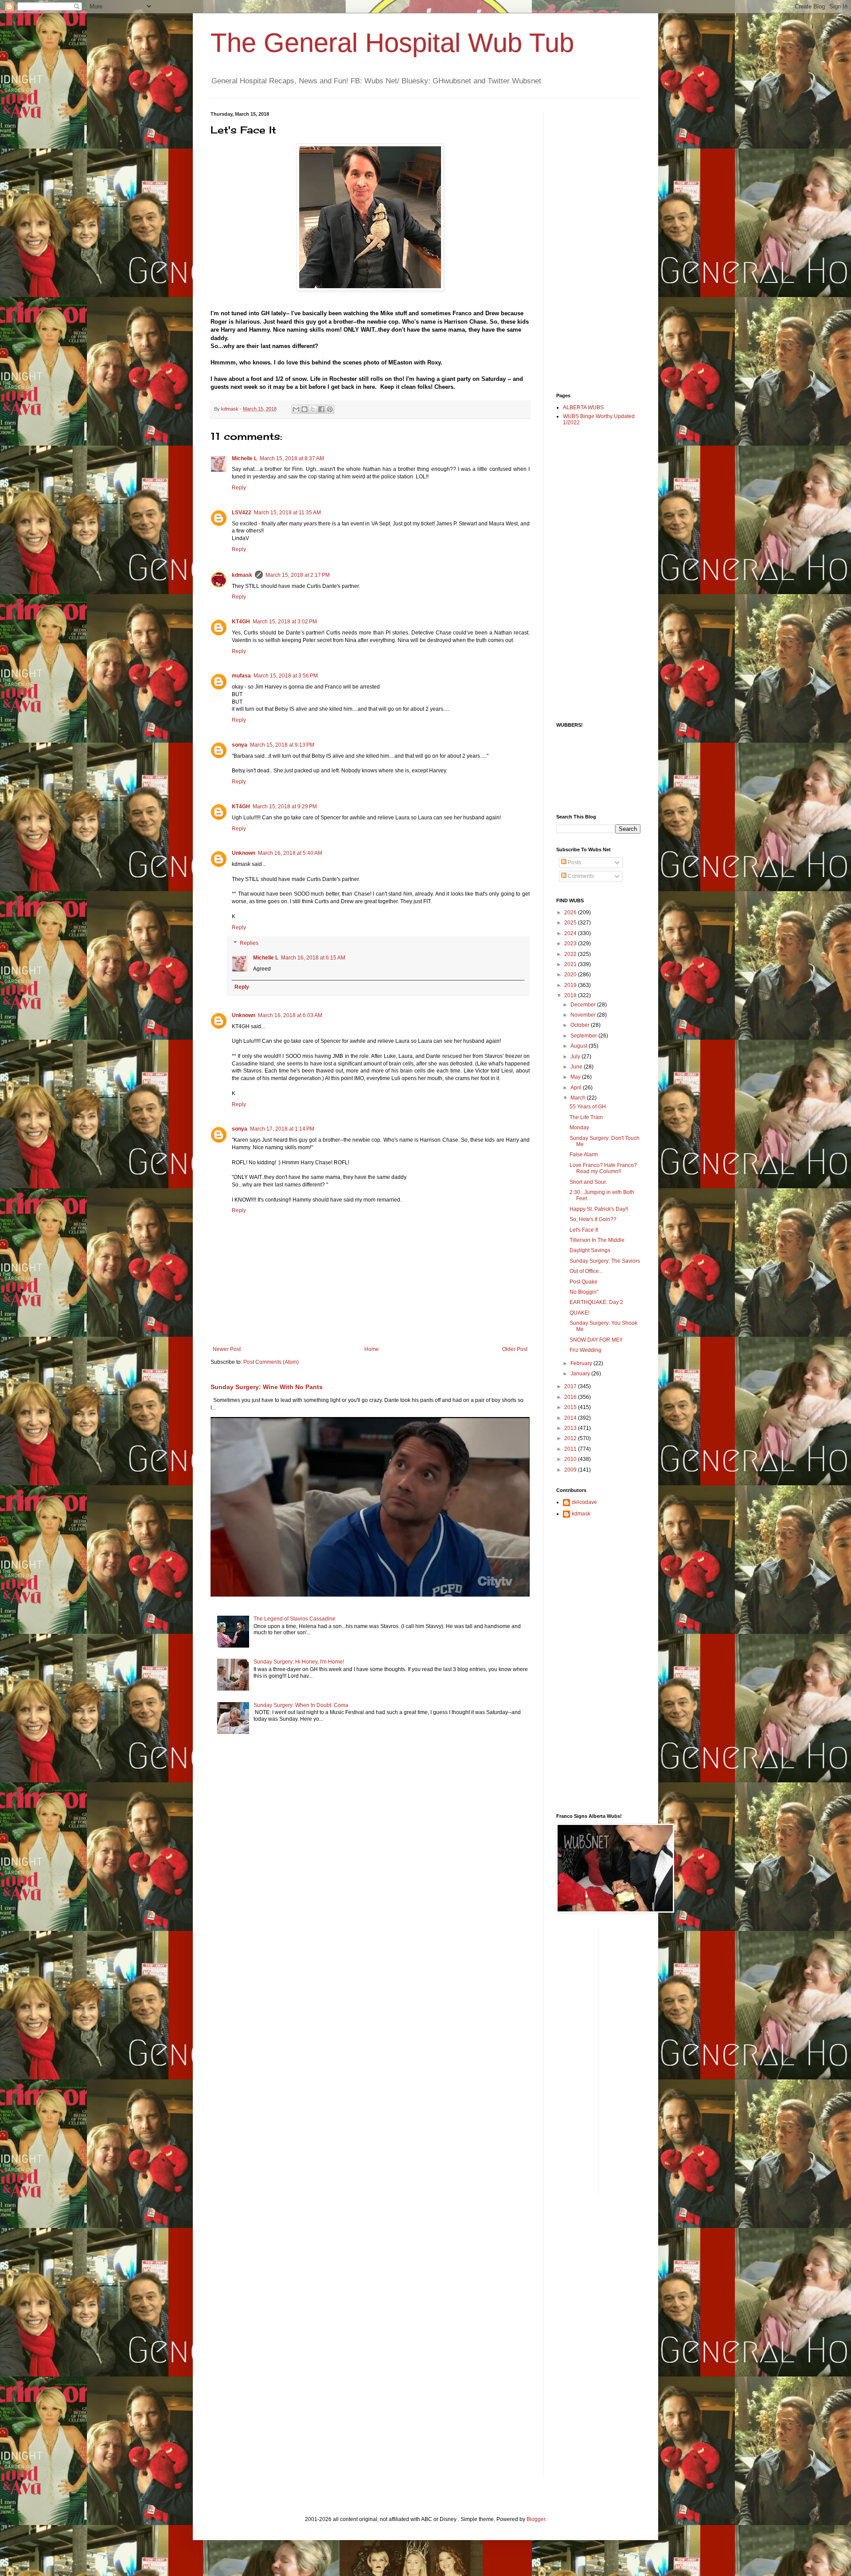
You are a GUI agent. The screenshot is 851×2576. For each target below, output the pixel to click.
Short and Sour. (588, 1182)
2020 (571, 975)
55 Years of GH (588, 1107)
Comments (580, 876)
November (584, 1015)
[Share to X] (313, 409)
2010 (571, 1459)
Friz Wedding (586, 1350)
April (577, 1088)
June (577, 1067)
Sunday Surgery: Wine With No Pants (267, 1387)
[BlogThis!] (304, 409)
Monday (579, 1127)
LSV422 (242, 513)
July (576, 1057)
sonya (240, 745)
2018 (571, 995)
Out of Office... (586, 1271)
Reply (239, 488)
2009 (571, 1470)
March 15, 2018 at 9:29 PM (285, 806)
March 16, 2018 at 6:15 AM (313, 958)
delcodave (584, 1502)
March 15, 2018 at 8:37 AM (292, 458)
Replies (249, 943)
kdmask (242, 575)
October (581, 1025)
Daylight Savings (590, 1250)
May (576, 1077)
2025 (571, 923)
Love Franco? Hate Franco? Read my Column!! (603, 1168)
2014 (571, 1418)
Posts (574, 862)
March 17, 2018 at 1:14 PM (282, 1129)
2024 (571, 933)
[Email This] (296, 409)
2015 (571, 1407)
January (581, 1374)
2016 (571, 1397)
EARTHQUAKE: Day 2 (596, 1302)
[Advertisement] (592, 244)
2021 (571, 964)
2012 (571, 1438)
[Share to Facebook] (321, 409)
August (580, 1046)
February (582, 1363)
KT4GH (241, 622)
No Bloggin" (584, 1292)
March (579, 1098)
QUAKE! (580, 1313)
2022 (571, 954)
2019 (571, 985)
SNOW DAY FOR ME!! (596, 1340)
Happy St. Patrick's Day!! (599, 1209)
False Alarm (584, 1155)
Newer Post (227, 1349)
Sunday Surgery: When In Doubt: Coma (301, 1705)
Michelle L (244, 458)
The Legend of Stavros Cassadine (295, 1619)
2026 (571, 912)
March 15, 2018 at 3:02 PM (285, 622)
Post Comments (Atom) (271, 1362)
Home (372, 1349)
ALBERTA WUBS (583, 407)
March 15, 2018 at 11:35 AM (287, 513)
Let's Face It (584, 1230)
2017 (571, 1386)
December (584, 1005)
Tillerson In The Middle (597, 1240)
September (584, 1036)
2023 (571, 943)
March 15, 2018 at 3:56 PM (286, 676)
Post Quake (584, 1282)
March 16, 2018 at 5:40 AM (290, 853)
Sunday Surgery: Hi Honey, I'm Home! (299, 1662)
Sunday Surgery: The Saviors (605, 1261)
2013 (571, 1428)
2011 (571, 1449)
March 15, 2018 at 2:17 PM (298, 575)
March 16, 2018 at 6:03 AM (290, 1015)
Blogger (536, 2519)
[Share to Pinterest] (330, 409)
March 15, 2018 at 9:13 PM (282, 745)
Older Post (515, 1349)
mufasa (241, 676)
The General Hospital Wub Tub (392, 43)
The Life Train (586, 1117)
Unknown (244, 853)
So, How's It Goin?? (593, 1219)
